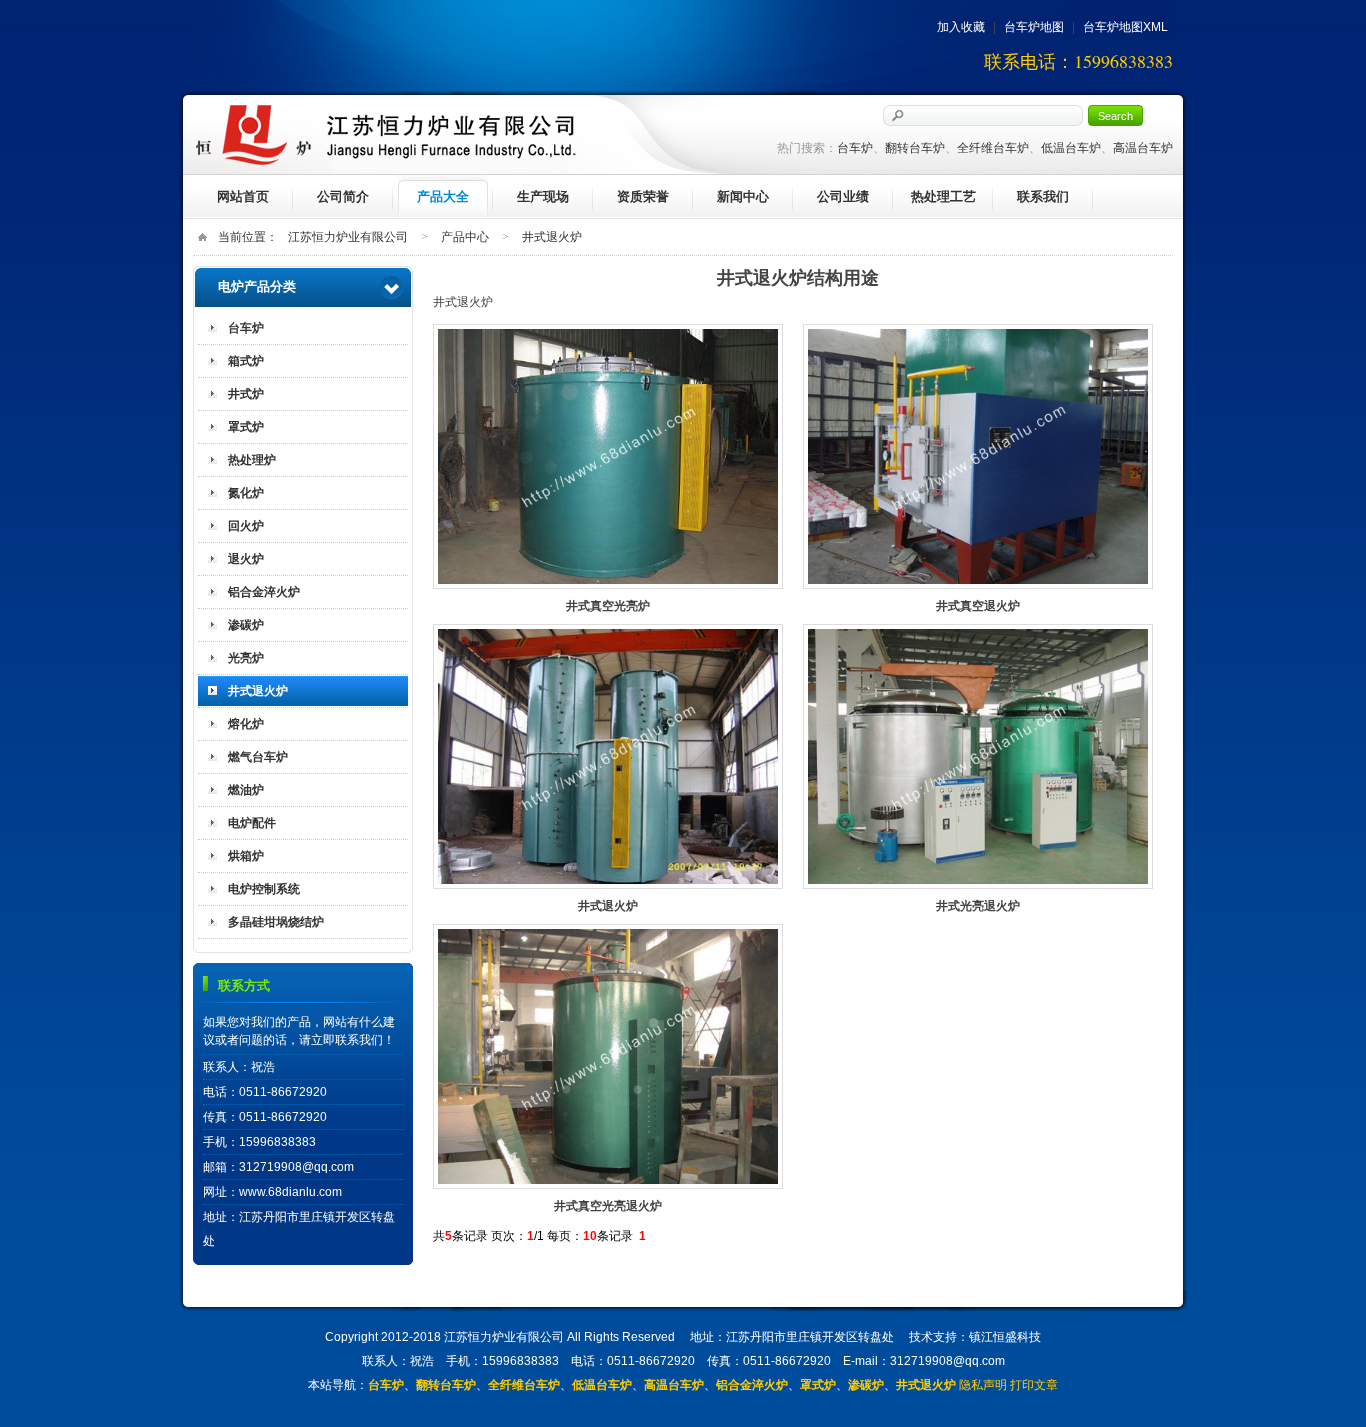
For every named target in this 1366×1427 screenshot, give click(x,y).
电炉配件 (252, 823)
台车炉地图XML (1125, 27)
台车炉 (246, 328)
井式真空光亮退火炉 (608, 1056)
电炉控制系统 (264, 889)
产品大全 (443, 196)
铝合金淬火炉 (264, 592)
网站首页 (243, 196)
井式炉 (246, 394)
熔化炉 (246, 724)
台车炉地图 (1034, 27)
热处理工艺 (943, 196)
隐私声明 (983, 1385)
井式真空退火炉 (978, 456)
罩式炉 (246, 427)
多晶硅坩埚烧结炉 (276, 922)
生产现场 (543, 196)
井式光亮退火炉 (978, 756)
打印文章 (1034, 1385)
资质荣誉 (643, 196)
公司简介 (343, 196)
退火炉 (246, 559)
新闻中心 (743, 196)
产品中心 (465, 237)
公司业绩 (843, 196)
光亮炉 (246, 658)
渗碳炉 (246, 625)
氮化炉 (246, 493)
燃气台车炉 (258, 757)
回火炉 (246, 526)
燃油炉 (246, 790)
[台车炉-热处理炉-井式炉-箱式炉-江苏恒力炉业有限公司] (386, 135)
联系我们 (1043, 196)
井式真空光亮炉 (608, 456)
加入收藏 (961, 27)
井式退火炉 (552, 237)
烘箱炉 (246, 856)
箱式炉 (246, 361)
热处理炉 (252, 460)
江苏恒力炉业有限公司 (348, 237)
